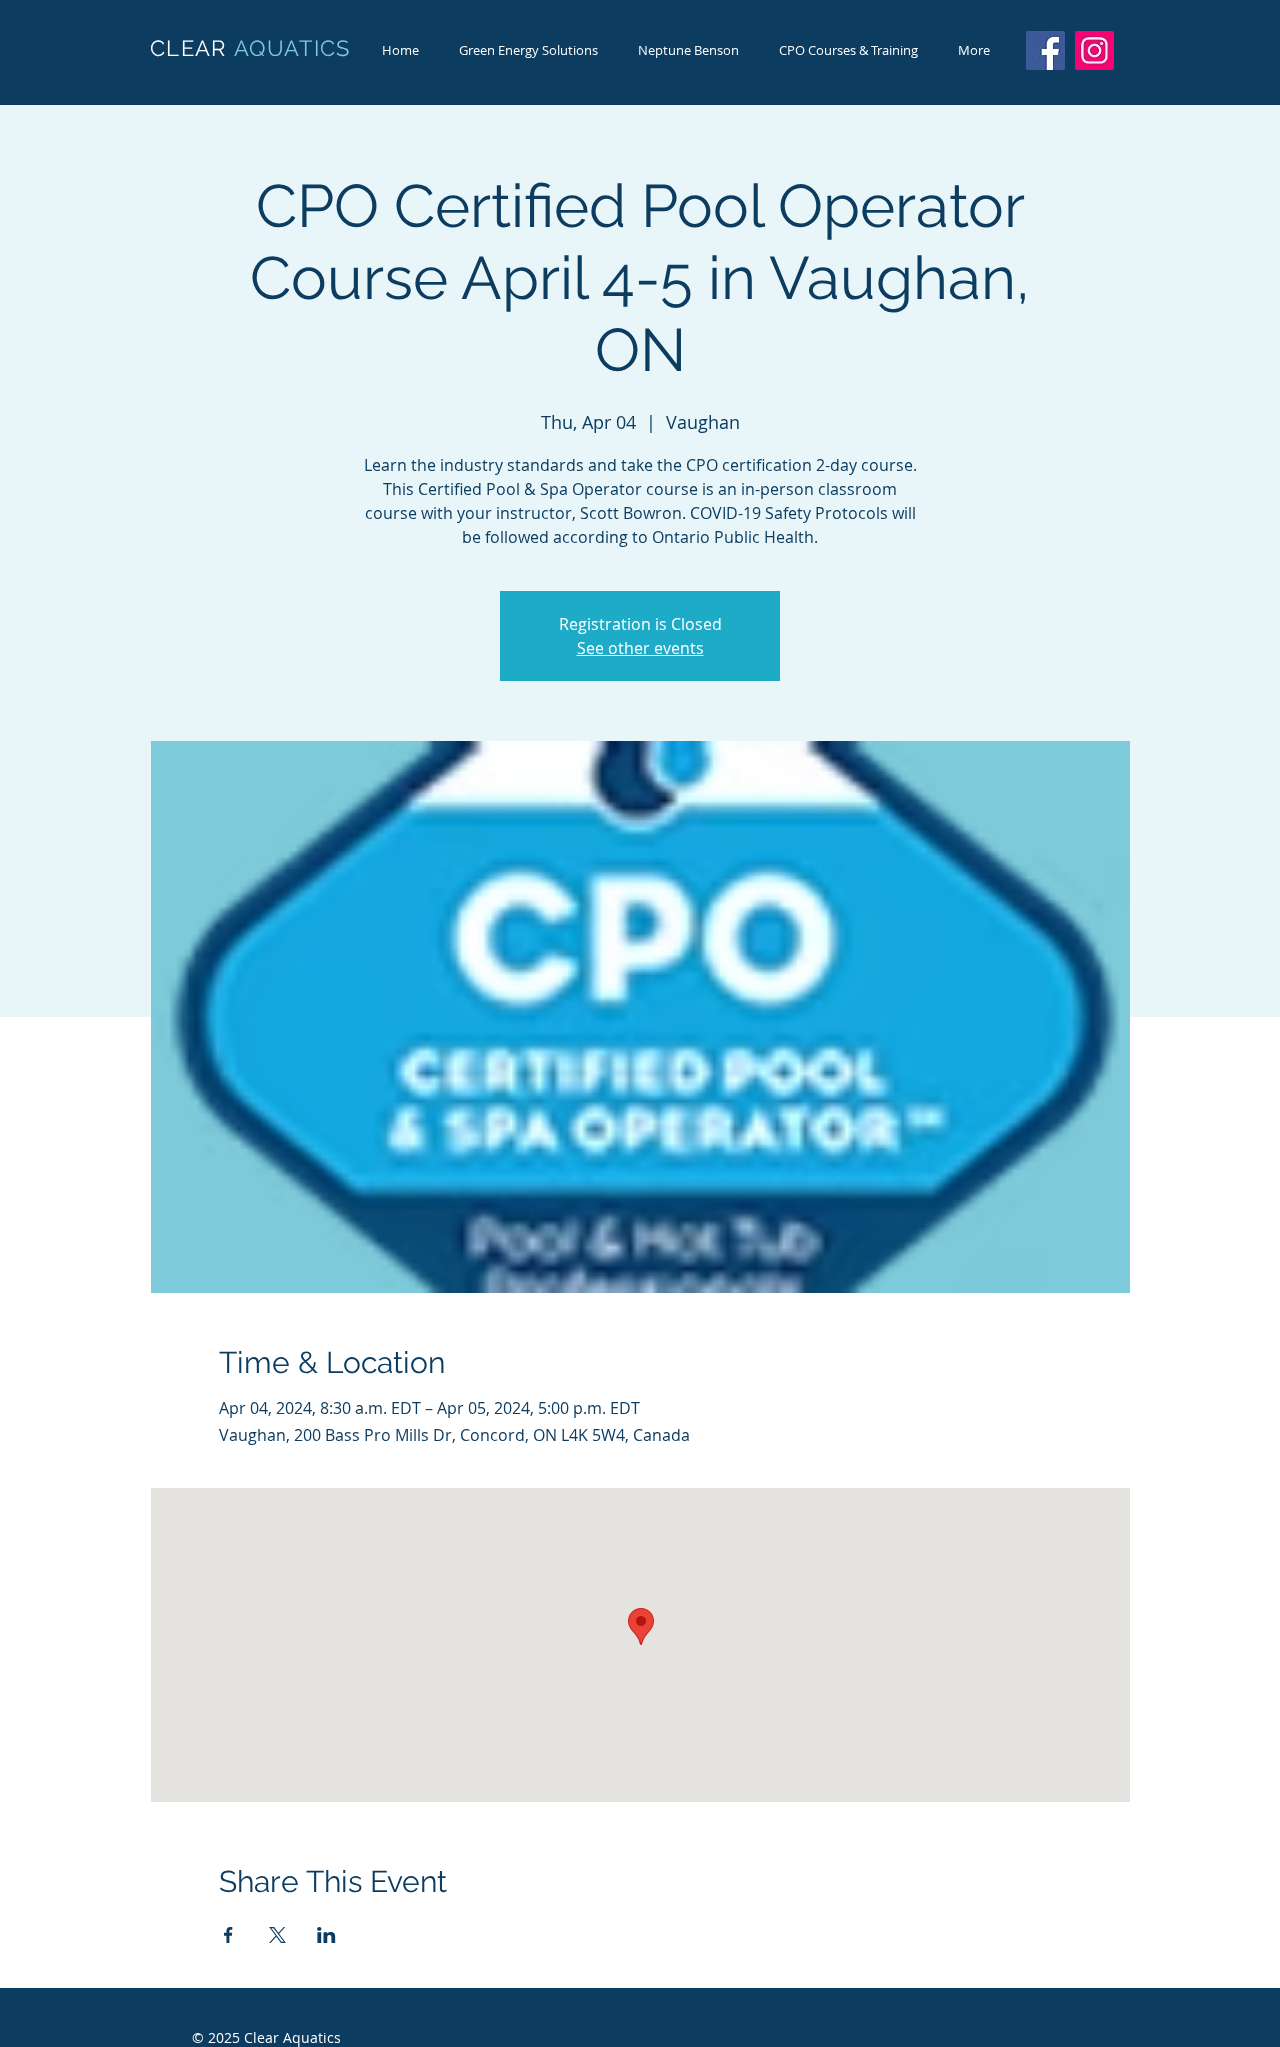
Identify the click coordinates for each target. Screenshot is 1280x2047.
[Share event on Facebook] (228, 1935)
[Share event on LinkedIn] (326, 1935)
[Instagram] (1094, 50)
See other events (640, 648)
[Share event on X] (277, 1935)
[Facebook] (1045, 50)
